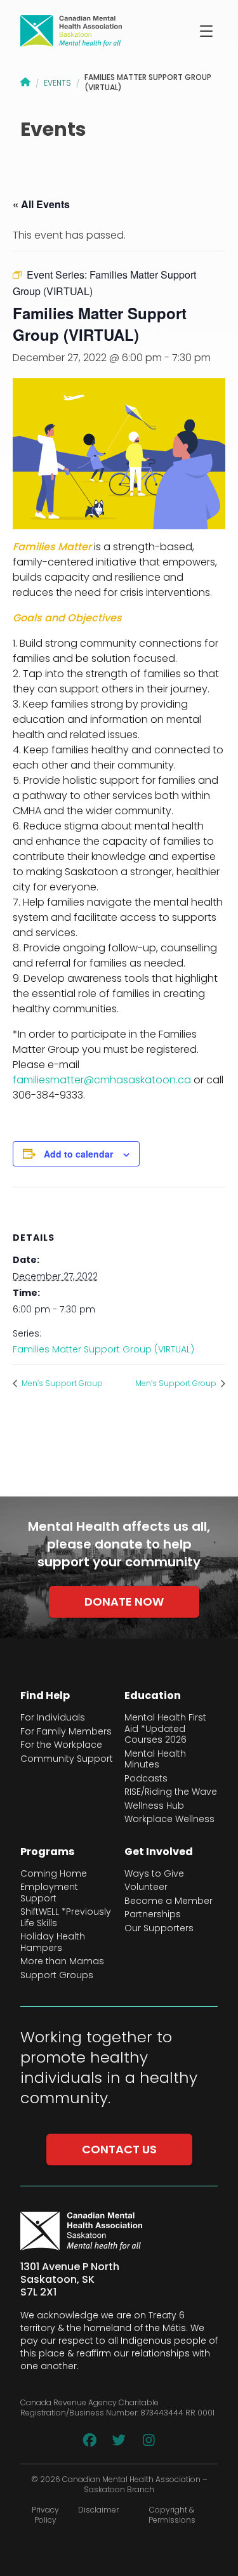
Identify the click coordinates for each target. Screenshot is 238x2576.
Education (153, 1696)
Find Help (45, 1696)
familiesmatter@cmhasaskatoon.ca (102, 1080)
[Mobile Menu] (206, 31)
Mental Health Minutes (155, 1760)
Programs (47, 1852)
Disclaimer (98, 2510)
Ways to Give (154, 1874)
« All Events (41, 204)
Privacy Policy (45, 2515)
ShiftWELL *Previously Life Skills (66, 1918)
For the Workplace (61, 1745)
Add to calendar (78, 1154)
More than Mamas (62, 1962)
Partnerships (153, 1915)
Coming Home (54, 1874)
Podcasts (146, 1779)
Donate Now (124, 1602)
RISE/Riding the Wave (171, 1792)
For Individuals (53, 1718)
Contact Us (119, 2149)
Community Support (67, 1759)
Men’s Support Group (61, 1383)
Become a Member (169, 1901)
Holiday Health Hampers (53, 1942)
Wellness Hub (154, 1806)
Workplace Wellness (169, 1820)
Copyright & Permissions (172, 2515)
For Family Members (66, 1732)
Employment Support (49, 1893)
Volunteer (146, 1887)
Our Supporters (159, 1929)
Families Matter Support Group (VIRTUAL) (103, 1349)
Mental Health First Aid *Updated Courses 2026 (165, 1729)
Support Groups (57, 1976)
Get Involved (159, 1852)
